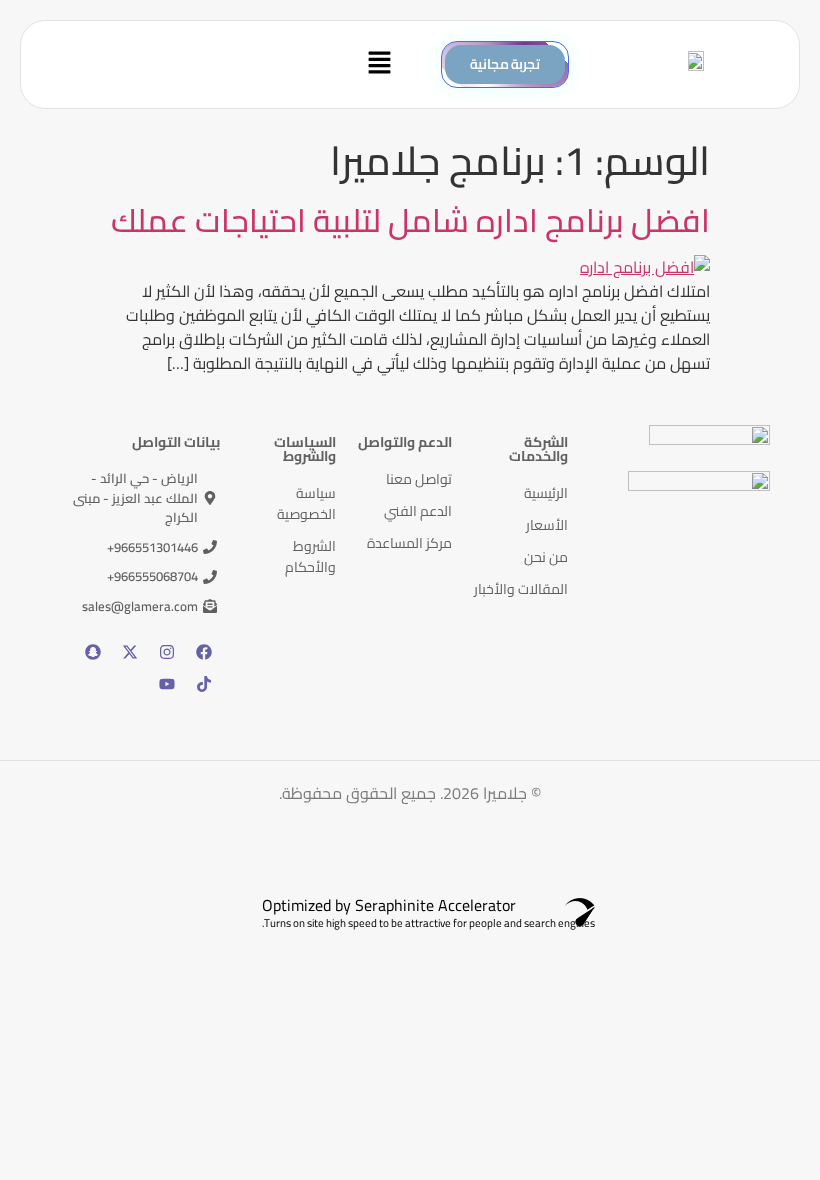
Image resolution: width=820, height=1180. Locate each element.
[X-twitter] (130, 652)
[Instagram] (167, 652)
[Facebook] (204, 652)
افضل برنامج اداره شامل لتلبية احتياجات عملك (410, 220)
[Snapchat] (93, 652)
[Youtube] (167, 684)
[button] (220, 64)
